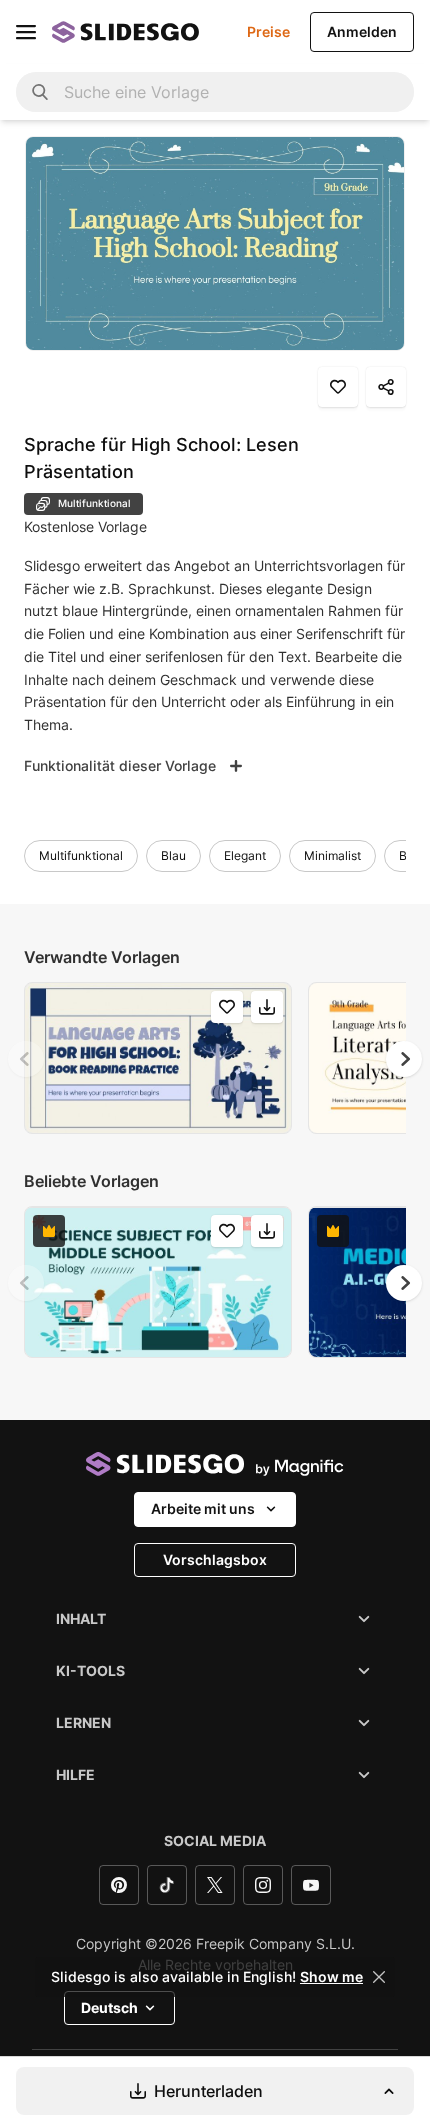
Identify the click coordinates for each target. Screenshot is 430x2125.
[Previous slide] (26, 1059)
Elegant (245, 855)
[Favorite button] (338, 387)
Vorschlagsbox (215, 1559)
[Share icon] (386, 387)
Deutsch (109, 2007)
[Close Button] (379, 1977)
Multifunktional (81, 855)
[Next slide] (404, 1059)
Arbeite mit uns (203, 1508)
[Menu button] (26, 32)
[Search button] (40, 92)
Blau (173, 855)
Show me (331, 1977)
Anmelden (362, 31)
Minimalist (332, 855)
